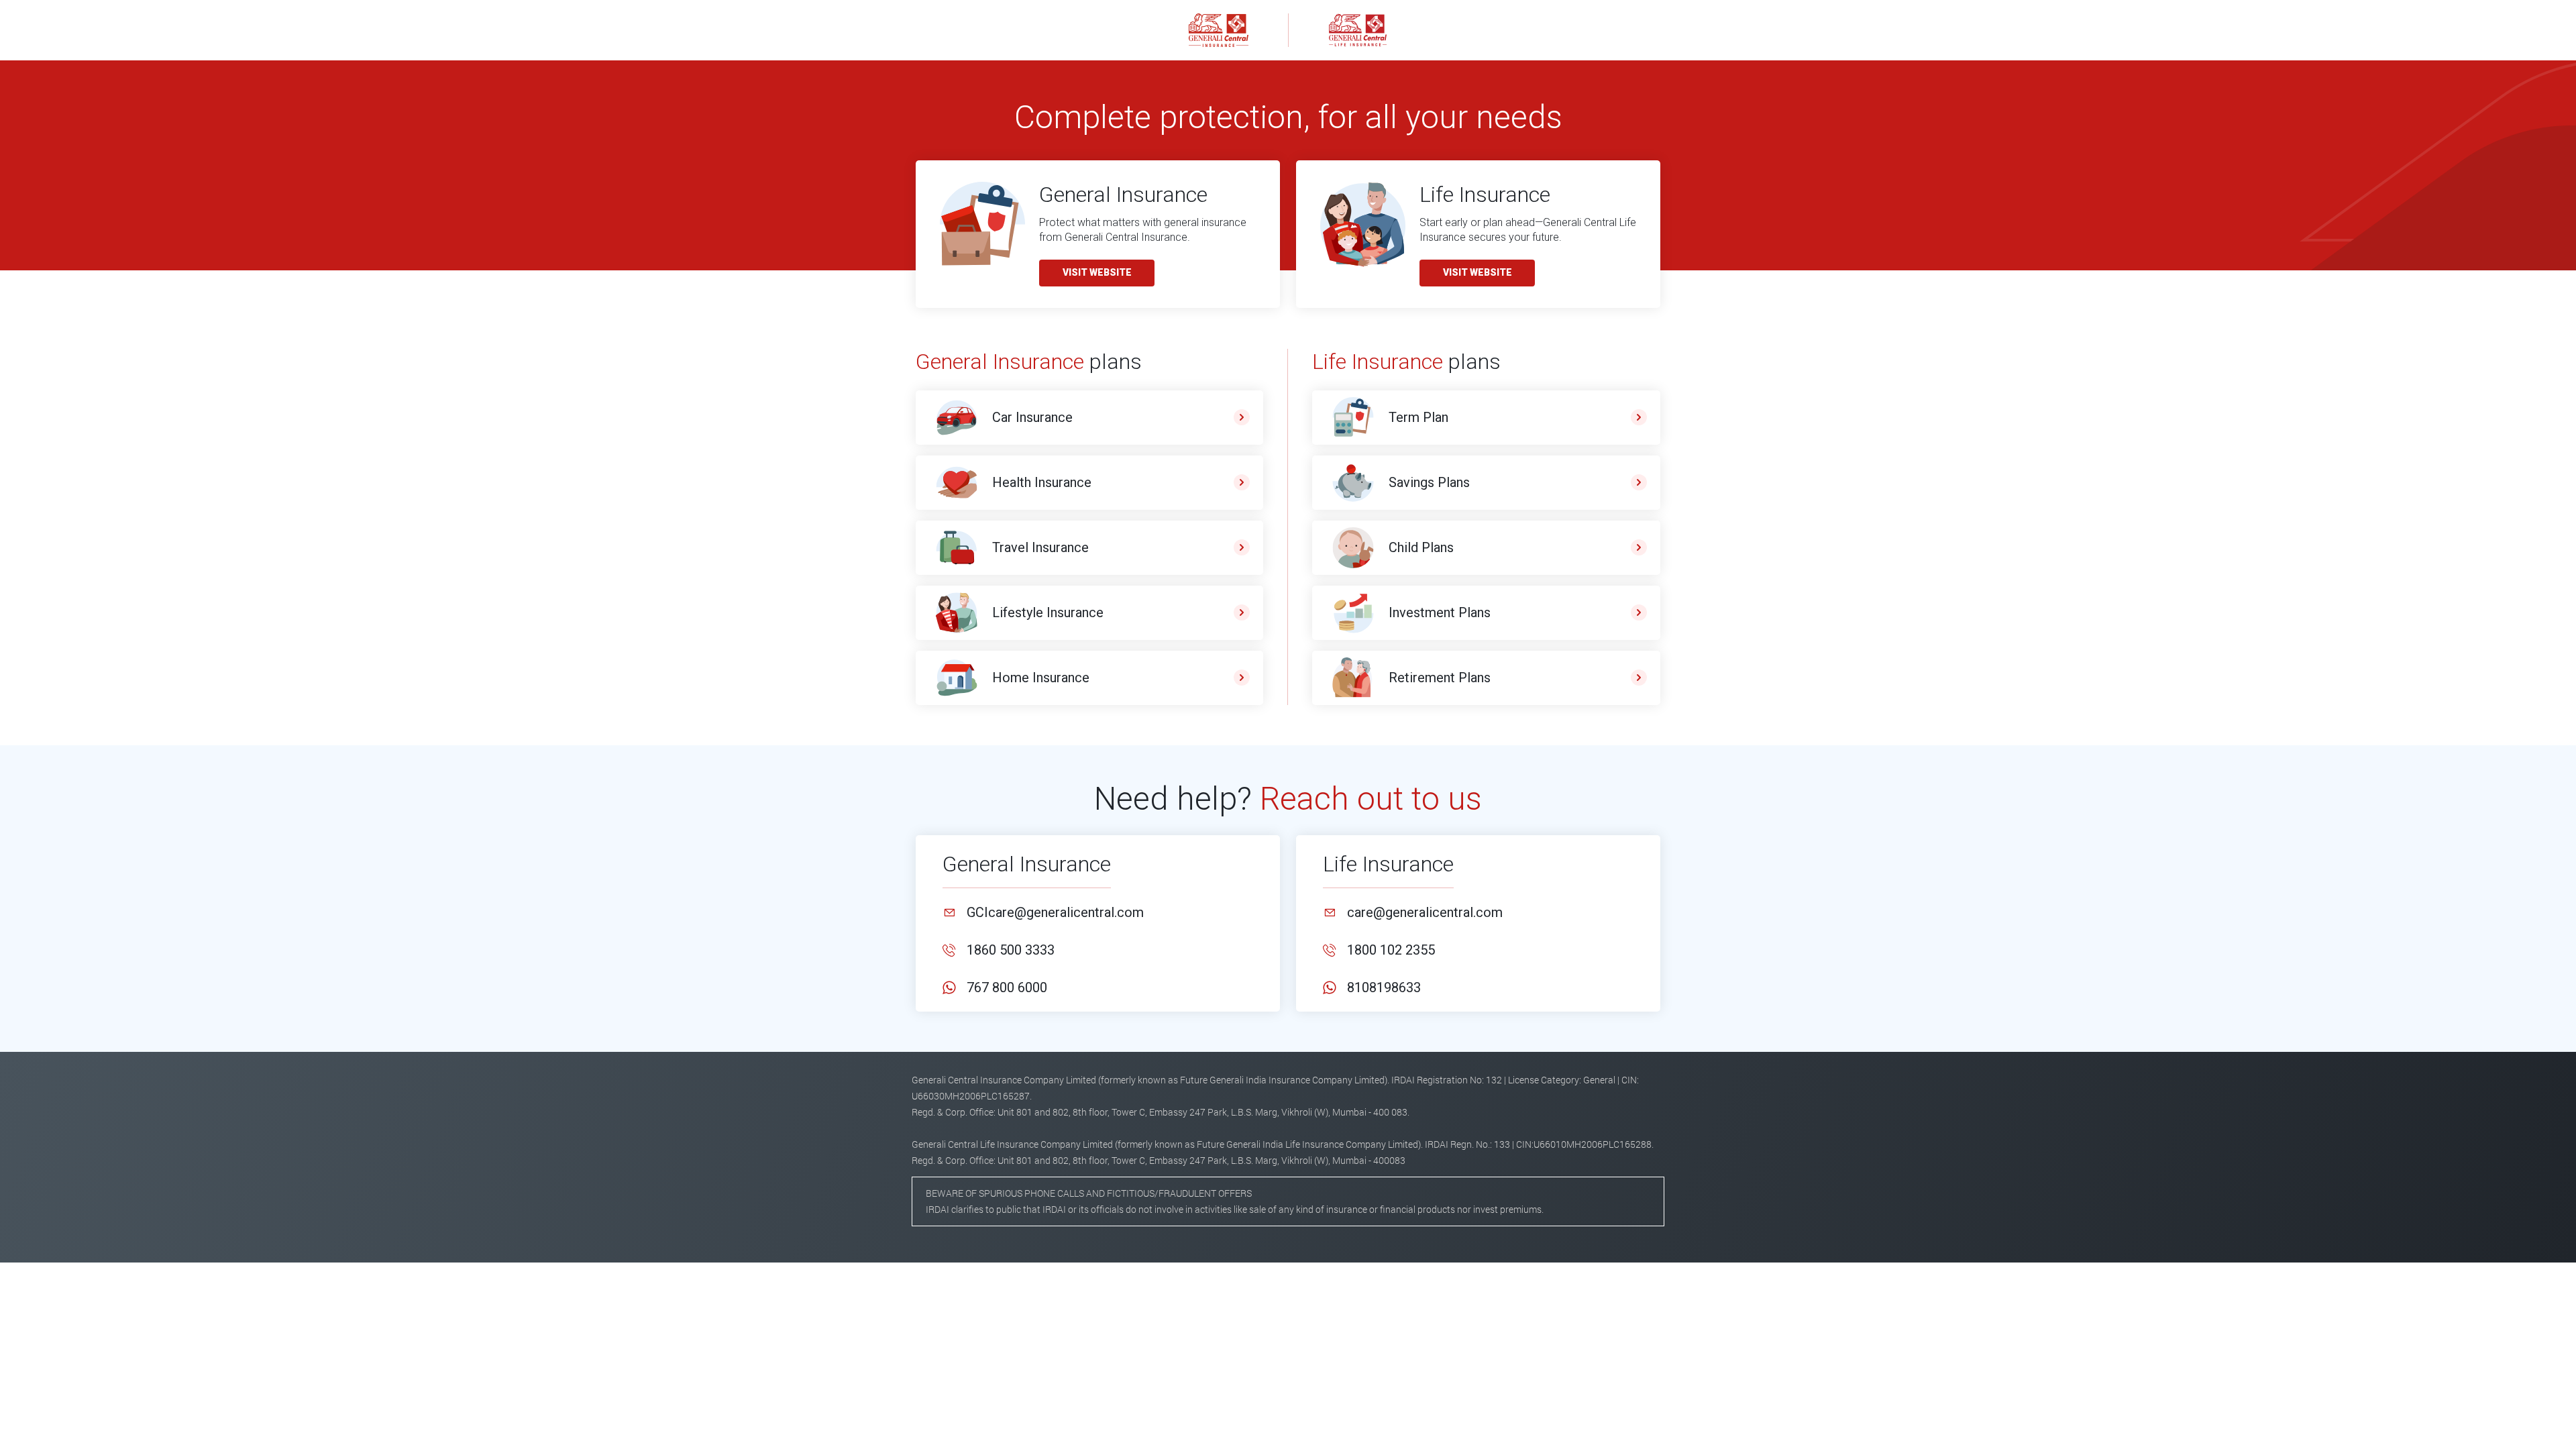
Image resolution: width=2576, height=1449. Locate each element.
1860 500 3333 (1011, 950)
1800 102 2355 (1391, 950)
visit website (1097, 272)
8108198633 (1384, 987)
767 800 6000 (1007, 987)
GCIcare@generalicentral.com (1055, 912)
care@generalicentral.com (1425, 912)
